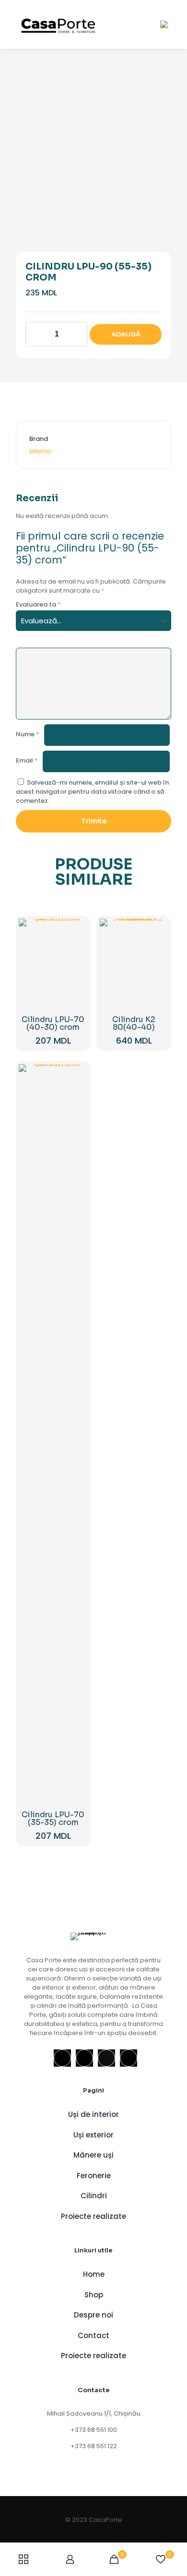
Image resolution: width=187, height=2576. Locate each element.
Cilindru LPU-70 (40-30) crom (53, 1023)
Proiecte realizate (93, 2216)
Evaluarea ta (38, 604)
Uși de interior (93, 2114)
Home (94, 2274)
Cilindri (94, 2196)
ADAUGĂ (126, 334)
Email (27, 760)
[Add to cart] (76, 930)
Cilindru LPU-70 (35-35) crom (53, 1818)
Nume (28, 734)
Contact (93, 2335)
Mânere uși (93, 2155)
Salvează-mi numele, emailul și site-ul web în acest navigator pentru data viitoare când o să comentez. (92, 792)
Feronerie (94, 2176)
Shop (94, 2295)
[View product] (76, 944)
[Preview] (76, 971)
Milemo (40, 451)
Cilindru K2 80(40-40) (134, 1023)
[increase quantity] (77, 334)
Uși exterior (93, 2135)
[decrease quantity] (36, 334)
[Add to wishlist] (76, 957)
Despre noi (93, 2315)
